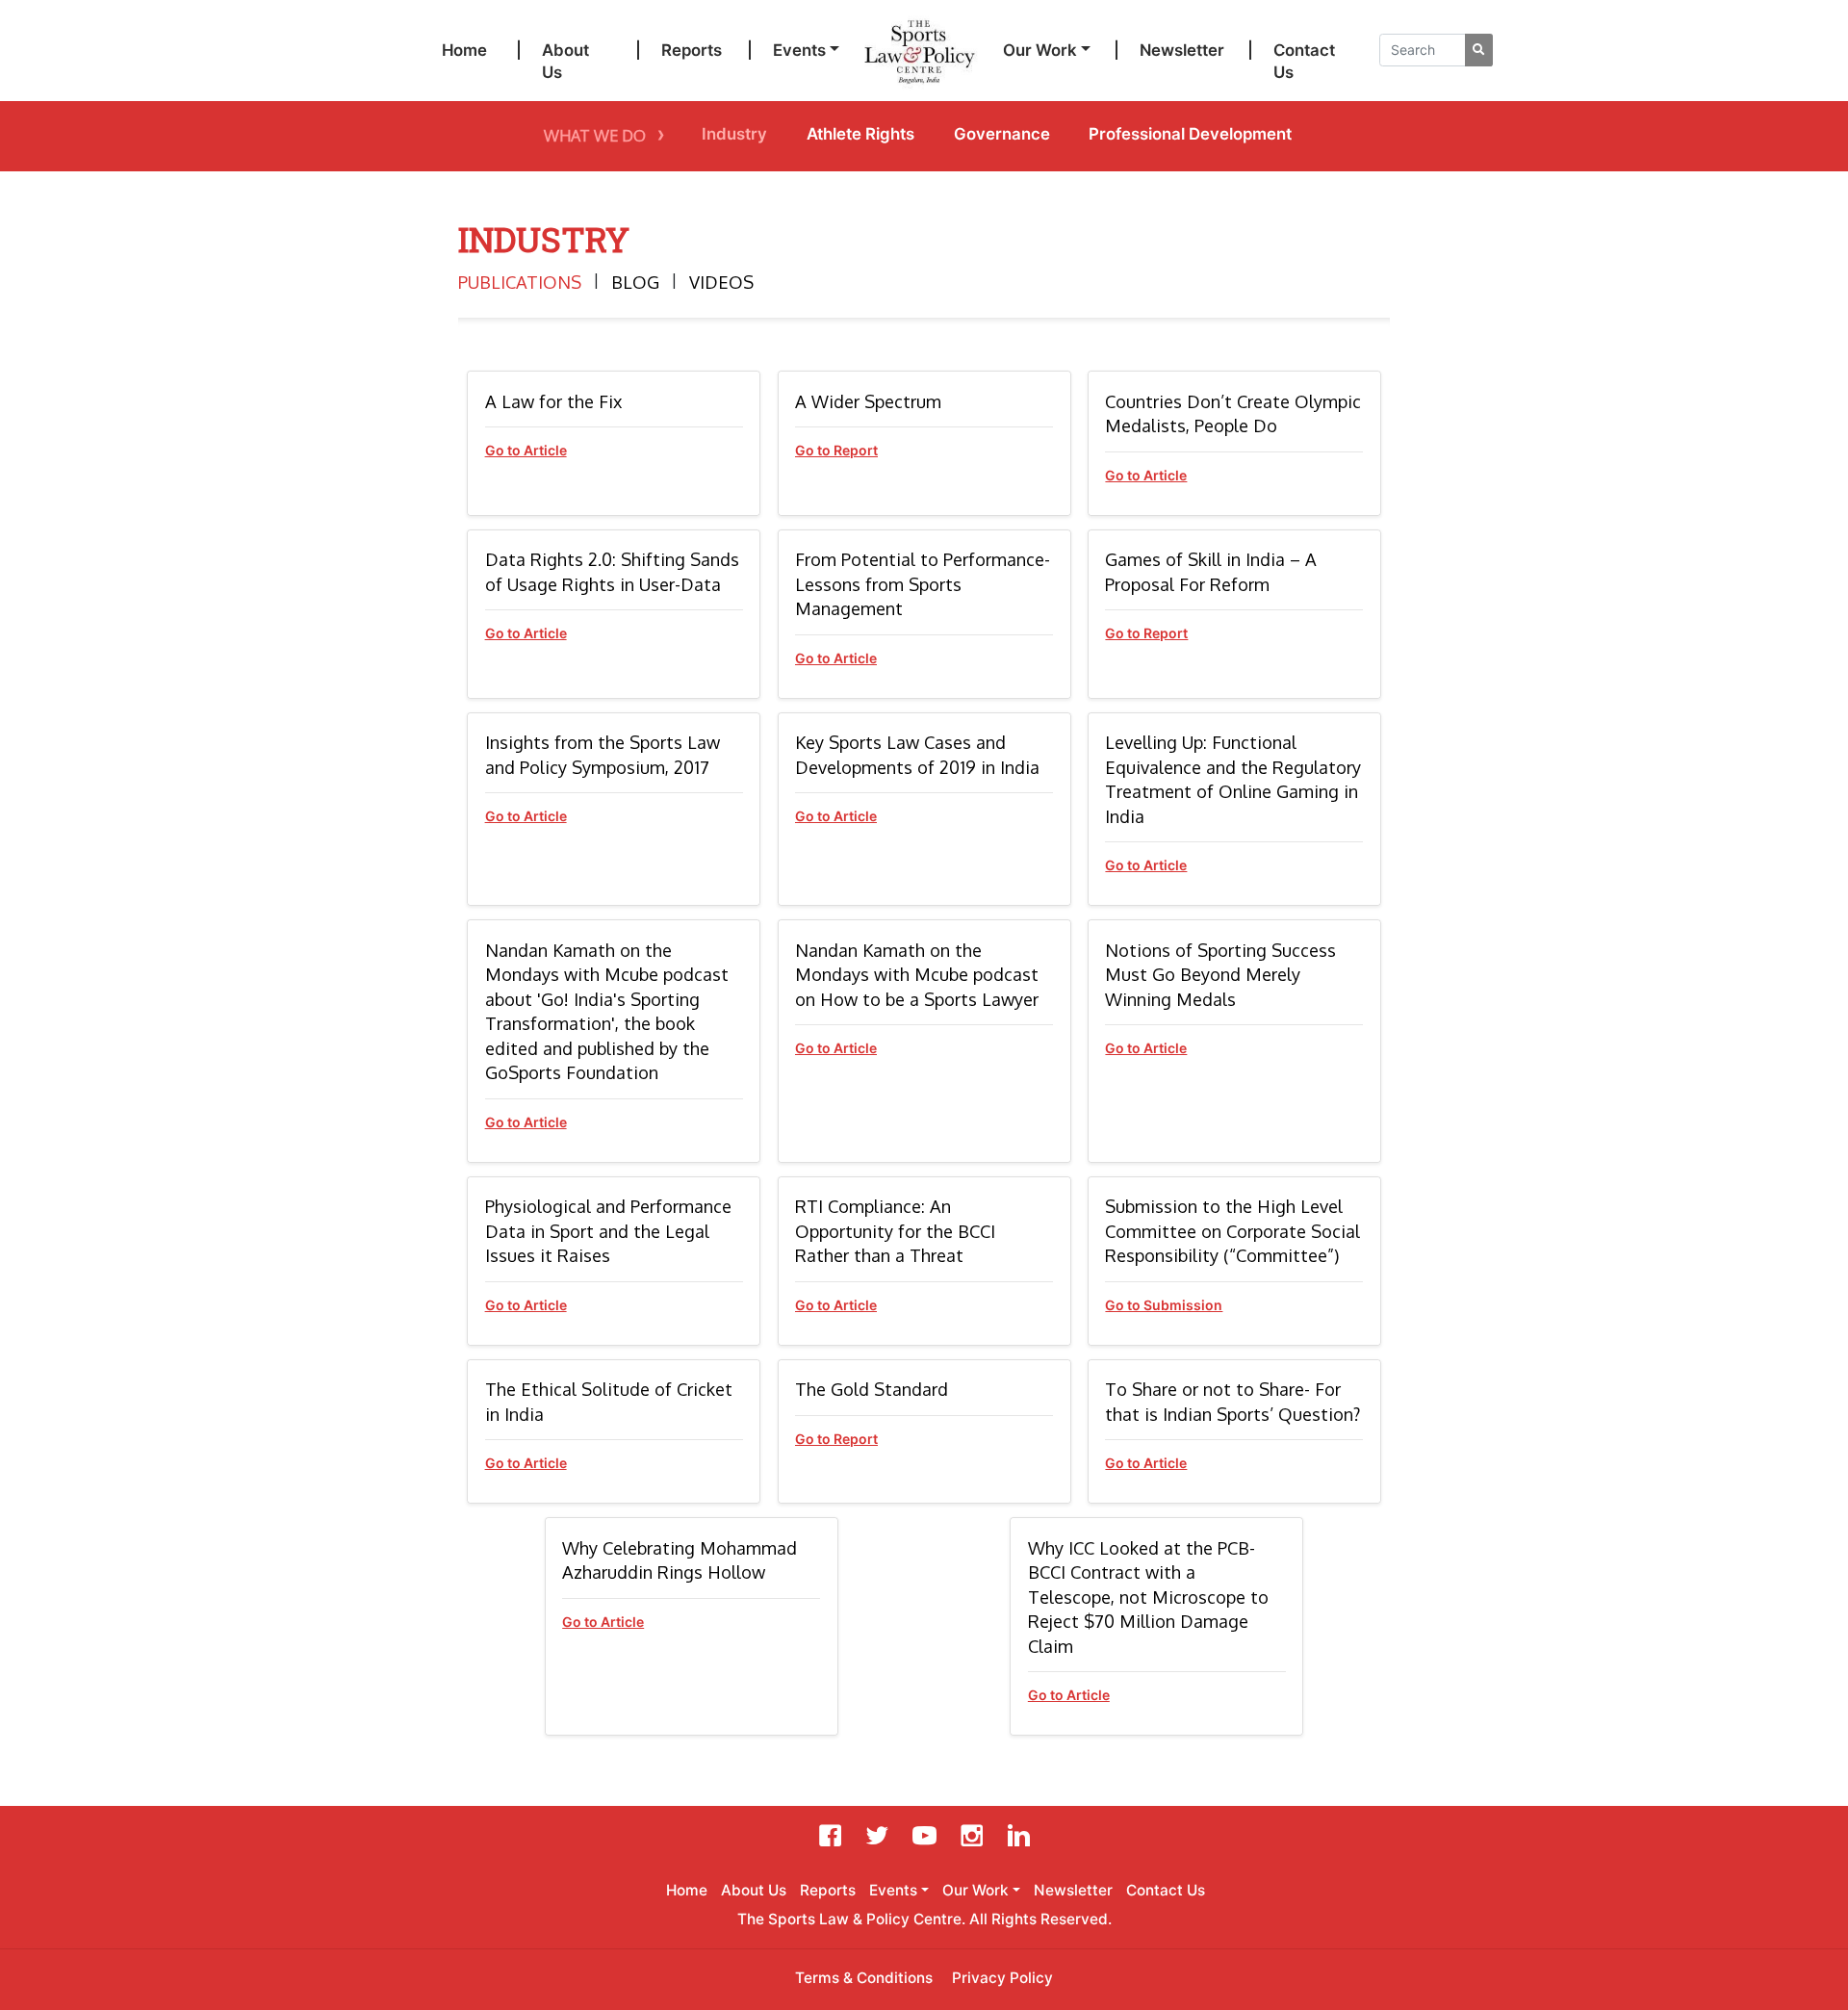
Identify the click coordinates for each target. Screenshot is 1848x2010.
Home (464, 50)
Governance (1002, 134)
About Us (565, 62)
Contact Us (1304, 62)
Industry (734, 134)
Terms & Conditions (864, 1978)
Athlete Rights (860, 134)
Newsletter (1182, 50)
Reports (692, 50)
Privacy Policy (1002, 1978)
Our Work (1040, 50)
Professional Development (1190, 134)
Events (799, 50)
